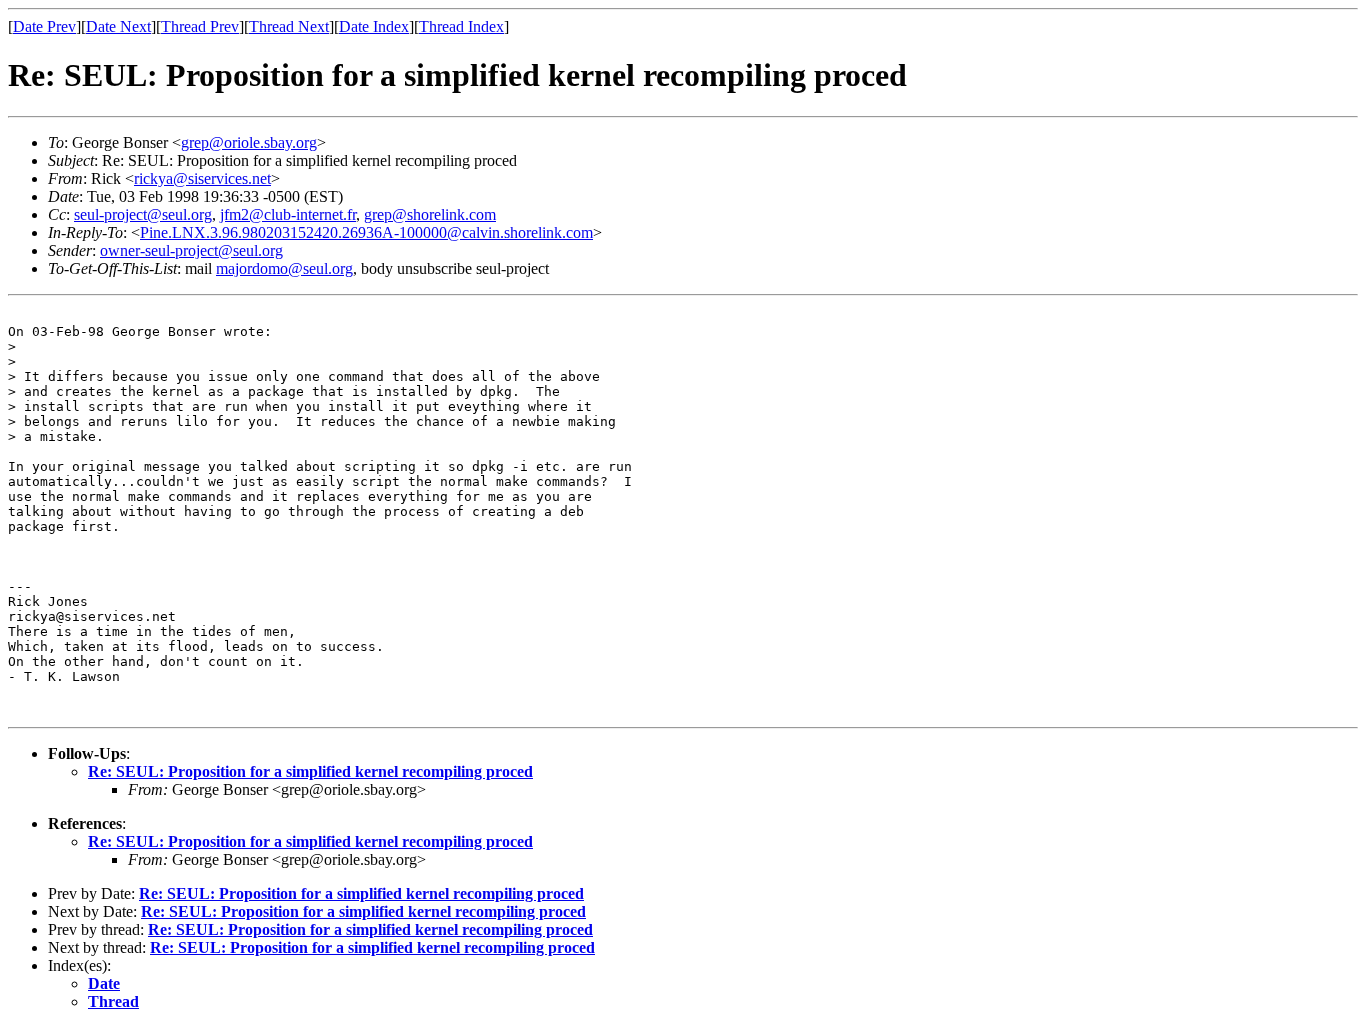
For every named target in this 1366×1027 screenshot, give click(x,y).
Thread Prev (200, 26)
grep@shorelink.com (430, 214)
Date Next (118, 26)
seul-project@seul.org (143, 214)
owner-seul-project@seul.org (191, 250)
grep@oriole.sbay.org (249, 142)
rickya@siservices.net (202, 178)
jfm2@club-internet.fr (288, 214)
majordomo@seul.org (284, 268)
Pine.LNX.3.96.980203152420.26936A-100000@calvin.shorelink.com (366, 232)
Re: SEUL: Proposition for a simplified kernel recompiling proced (310, 771)
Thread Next (289, 26)
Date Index (374, 26)
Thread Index (461, 26)
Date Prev (44, 26)
